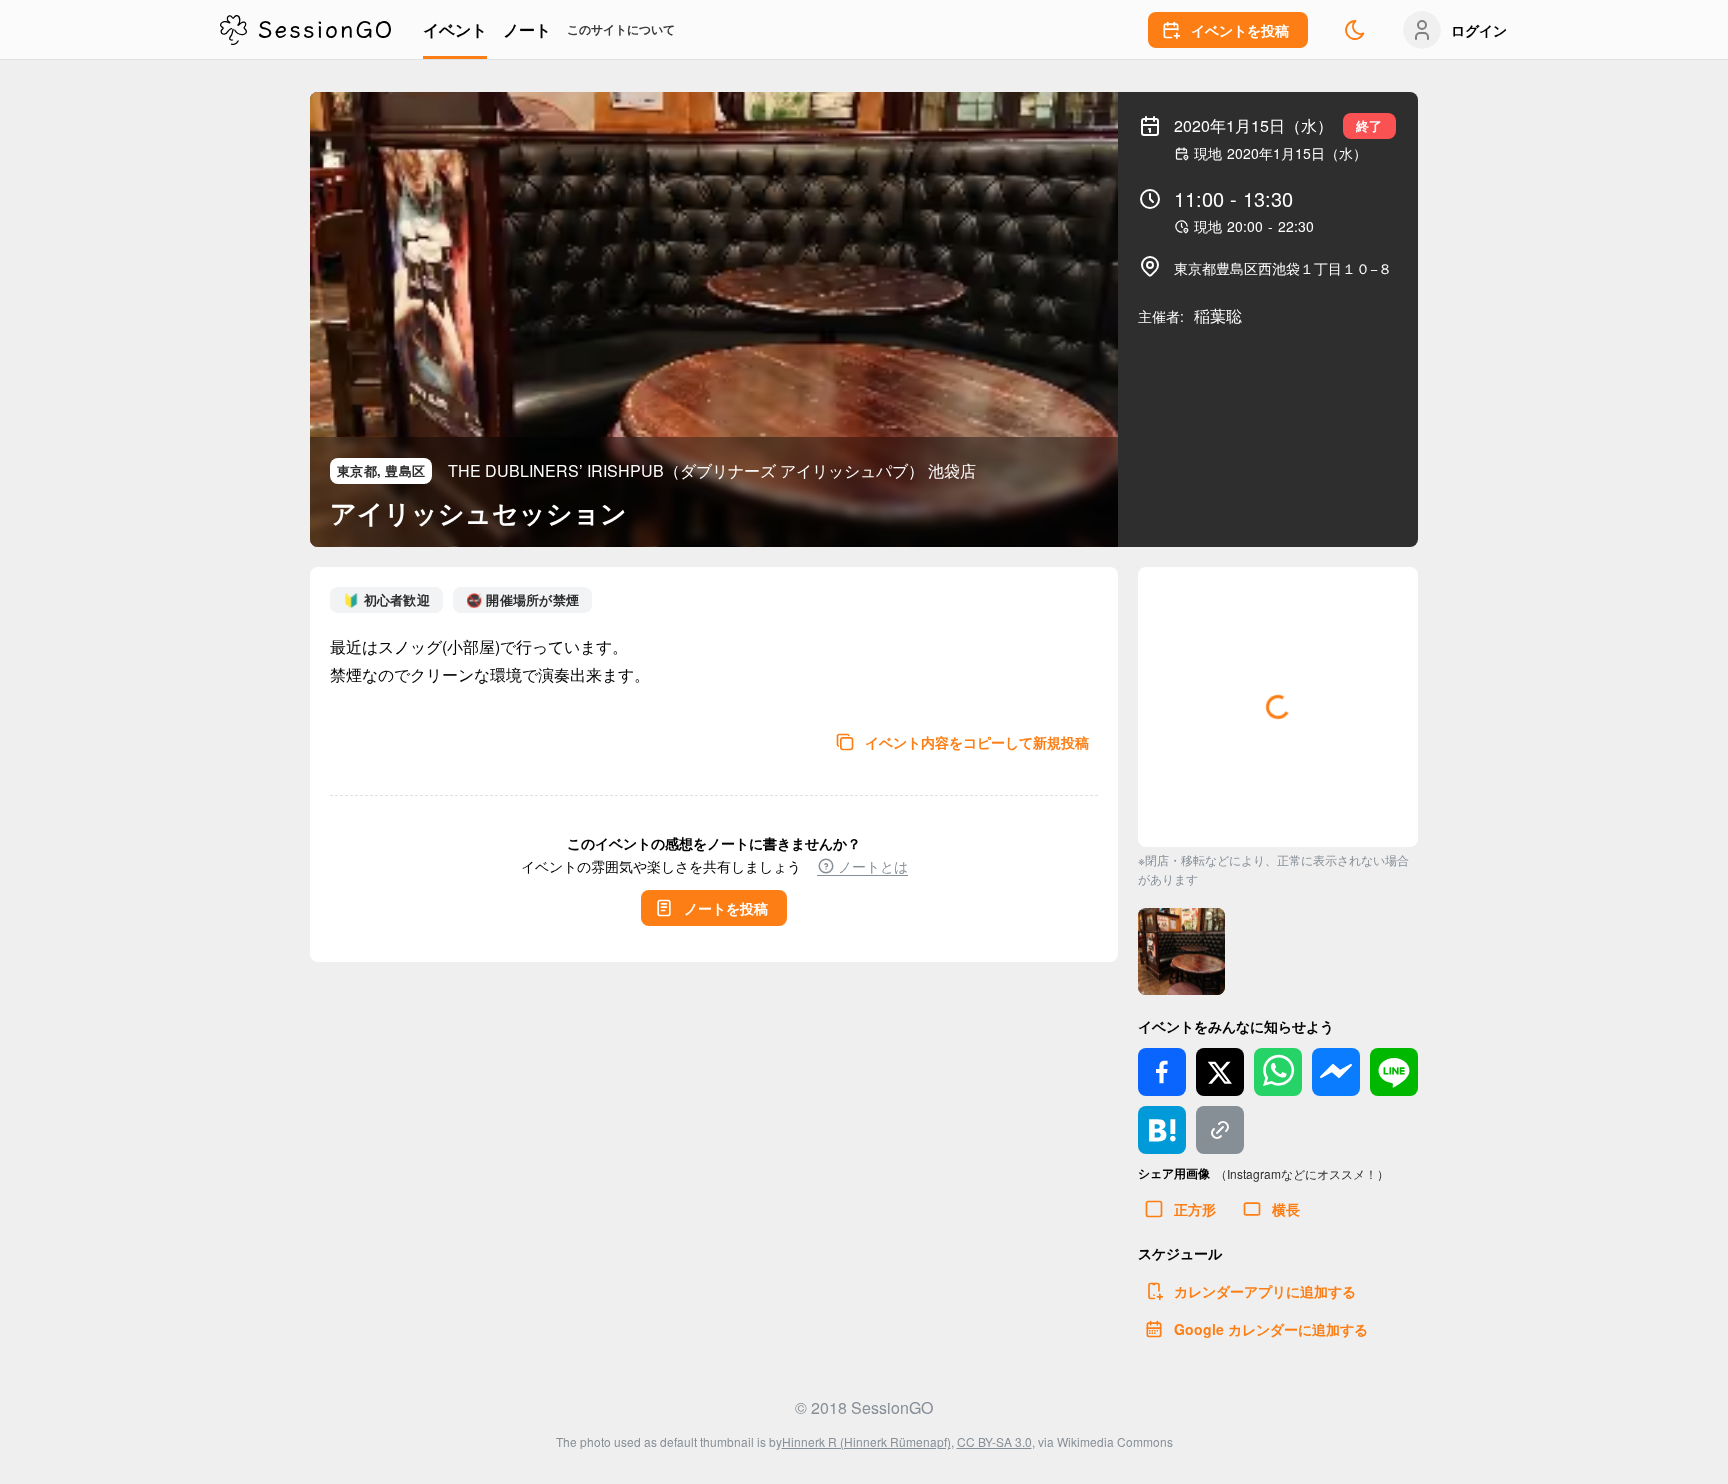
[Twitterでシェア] (1220, 1072)
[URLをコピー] (1220, 1130)
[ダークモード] (1355, 30)
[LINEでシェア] (1394, 1072)
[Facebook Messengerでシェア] (1336, 1072)
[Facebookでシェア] (1162, 1072)
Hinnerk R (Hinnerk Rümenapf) (866, 1441)
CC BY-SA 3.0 (994, 1441)
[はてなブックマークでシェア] (1162, 1130)
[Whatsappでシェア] (1278, 1072)
